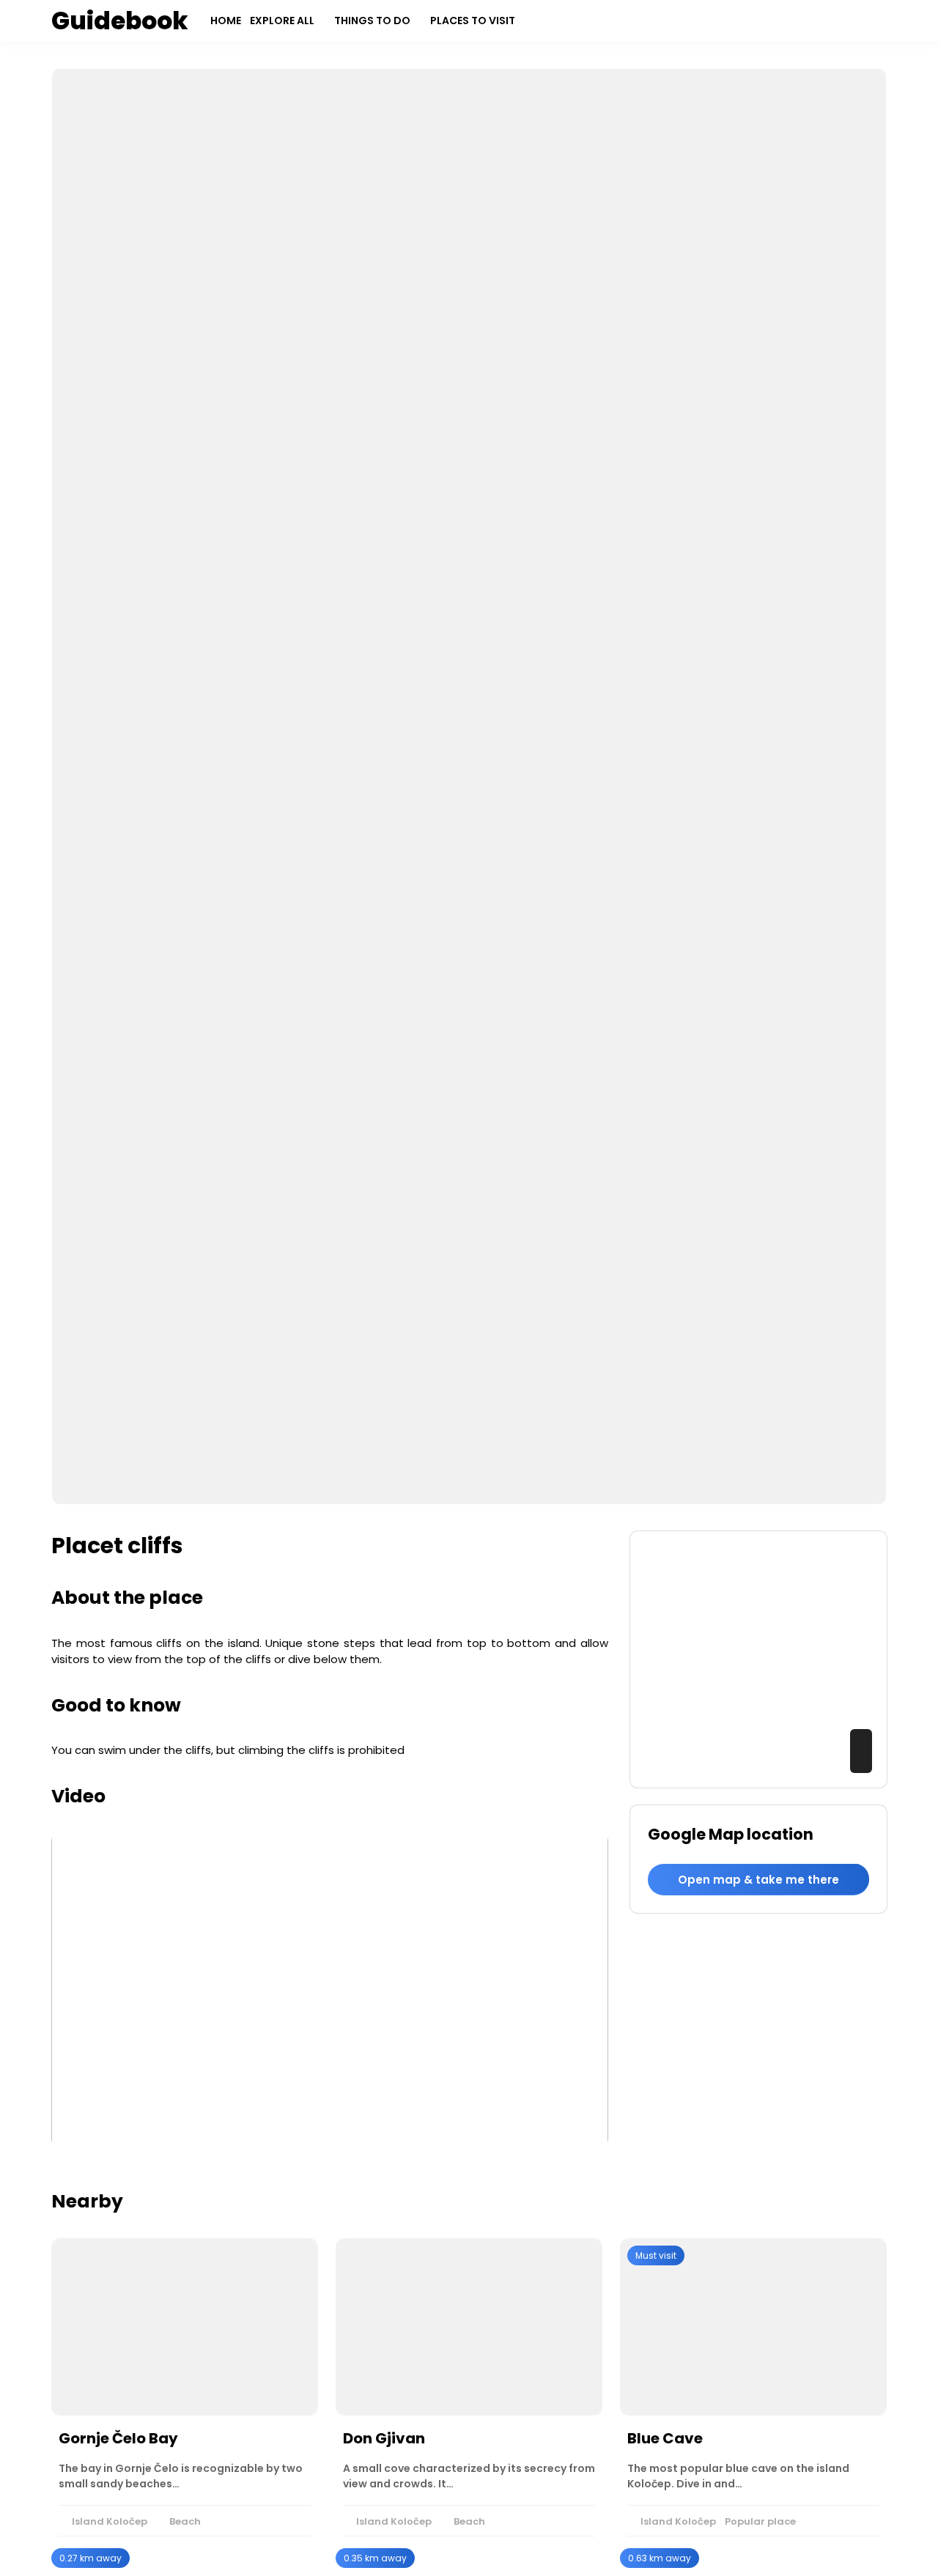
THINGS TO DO (372, 21)
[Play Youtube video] (330, 1990)
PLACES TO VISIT (473, 21)
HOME (226, 21)
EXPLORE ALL (282, 21)
